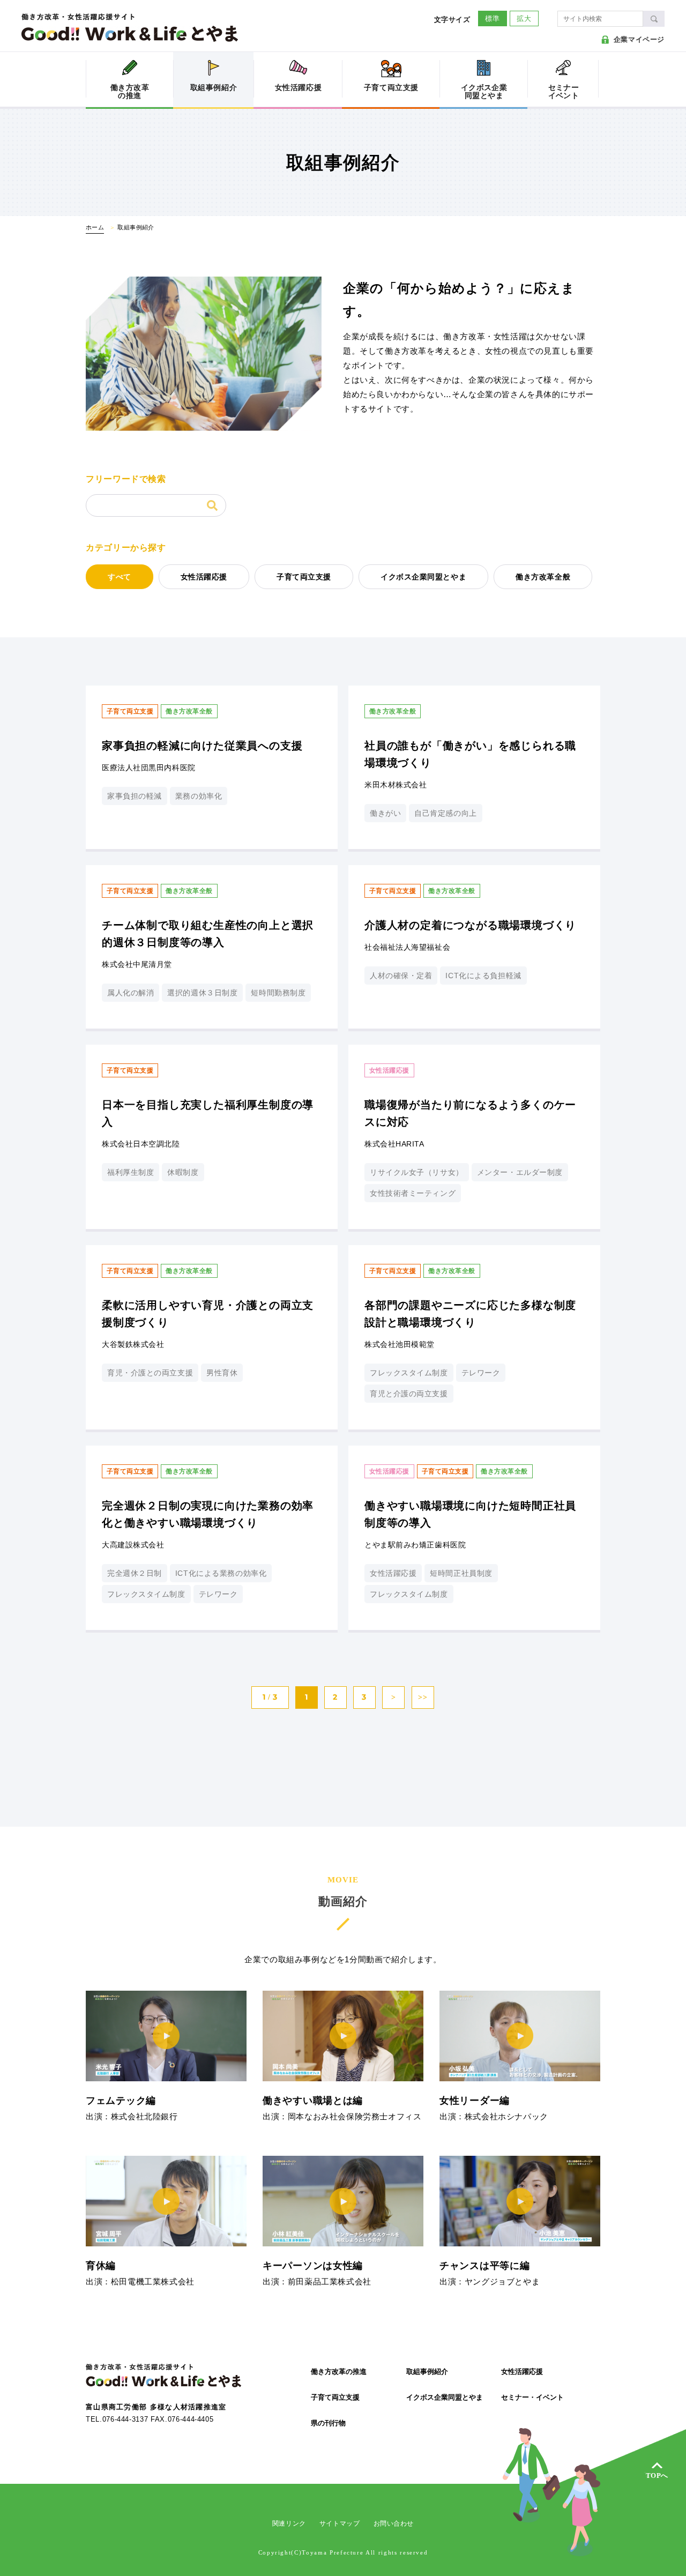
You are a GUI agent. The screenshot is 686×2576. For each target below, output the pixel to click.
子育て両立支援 (304, 577)
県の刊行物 (328, 2423)
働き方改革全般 (543, 577)
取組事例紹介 (427, 2372)
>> (423, 1697)
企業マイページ (639, 39)
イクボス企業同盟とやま (423, 577)
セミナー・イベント (532, 2397)
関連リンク (289, 2523)
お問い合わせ (394, 2523)
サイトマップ (340, 2523)
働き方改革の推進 (339, 2372)
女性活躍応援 (204, 577)
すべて (120, 577)
